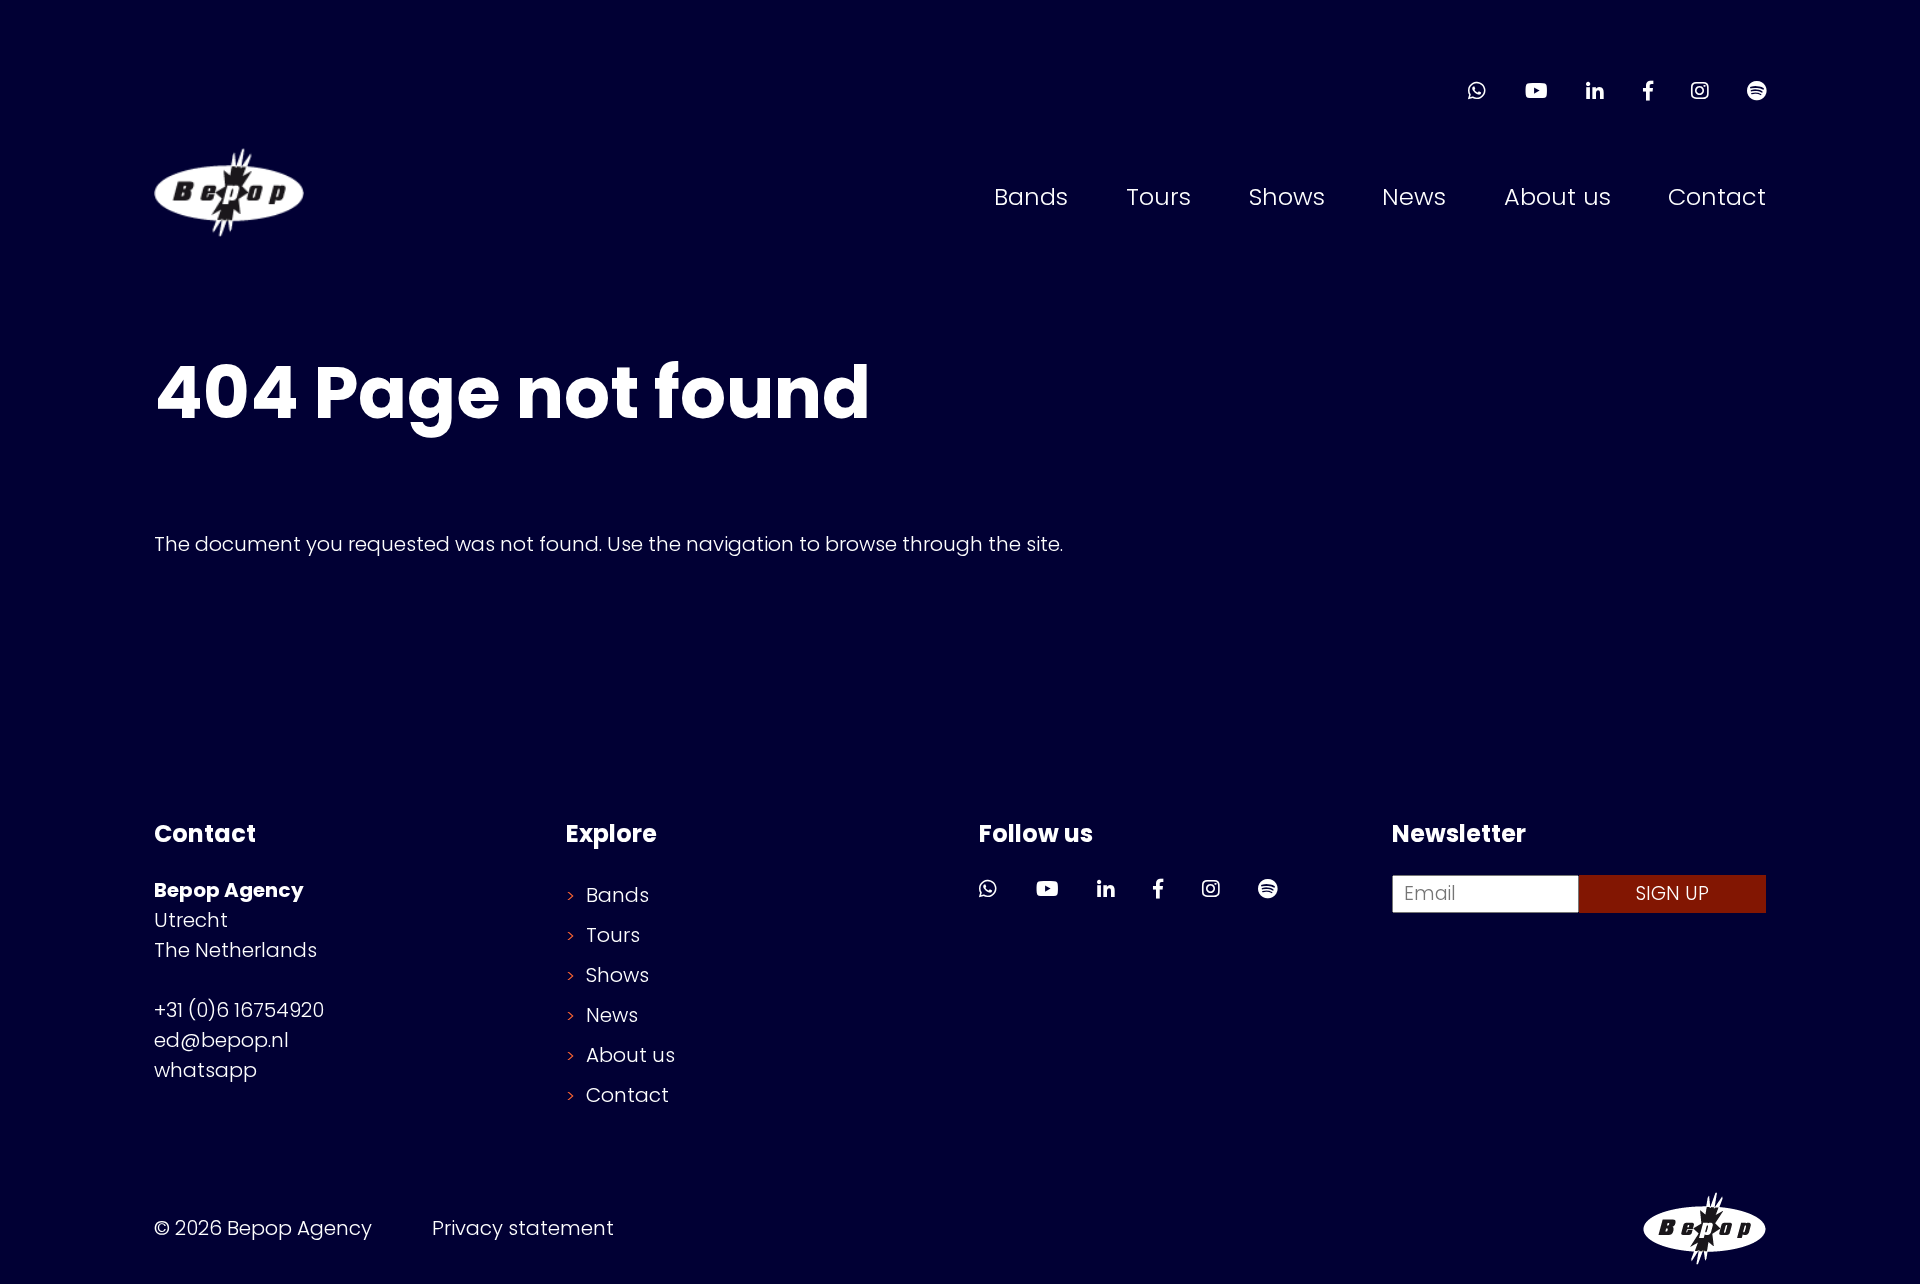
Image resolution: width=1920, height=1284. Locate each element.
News (1414, 196)
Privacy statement (523, 1228)
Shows (1287, 196)
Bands (1031, 196)
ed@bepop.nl (221, 1040)
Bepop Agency (1704, 1228)
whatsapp (205, 1070)
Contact (1717, 196)
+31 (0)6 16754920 (239, 1010)
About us (1557, 196)
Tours (1158, 196)
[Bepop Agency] (229, 197)
